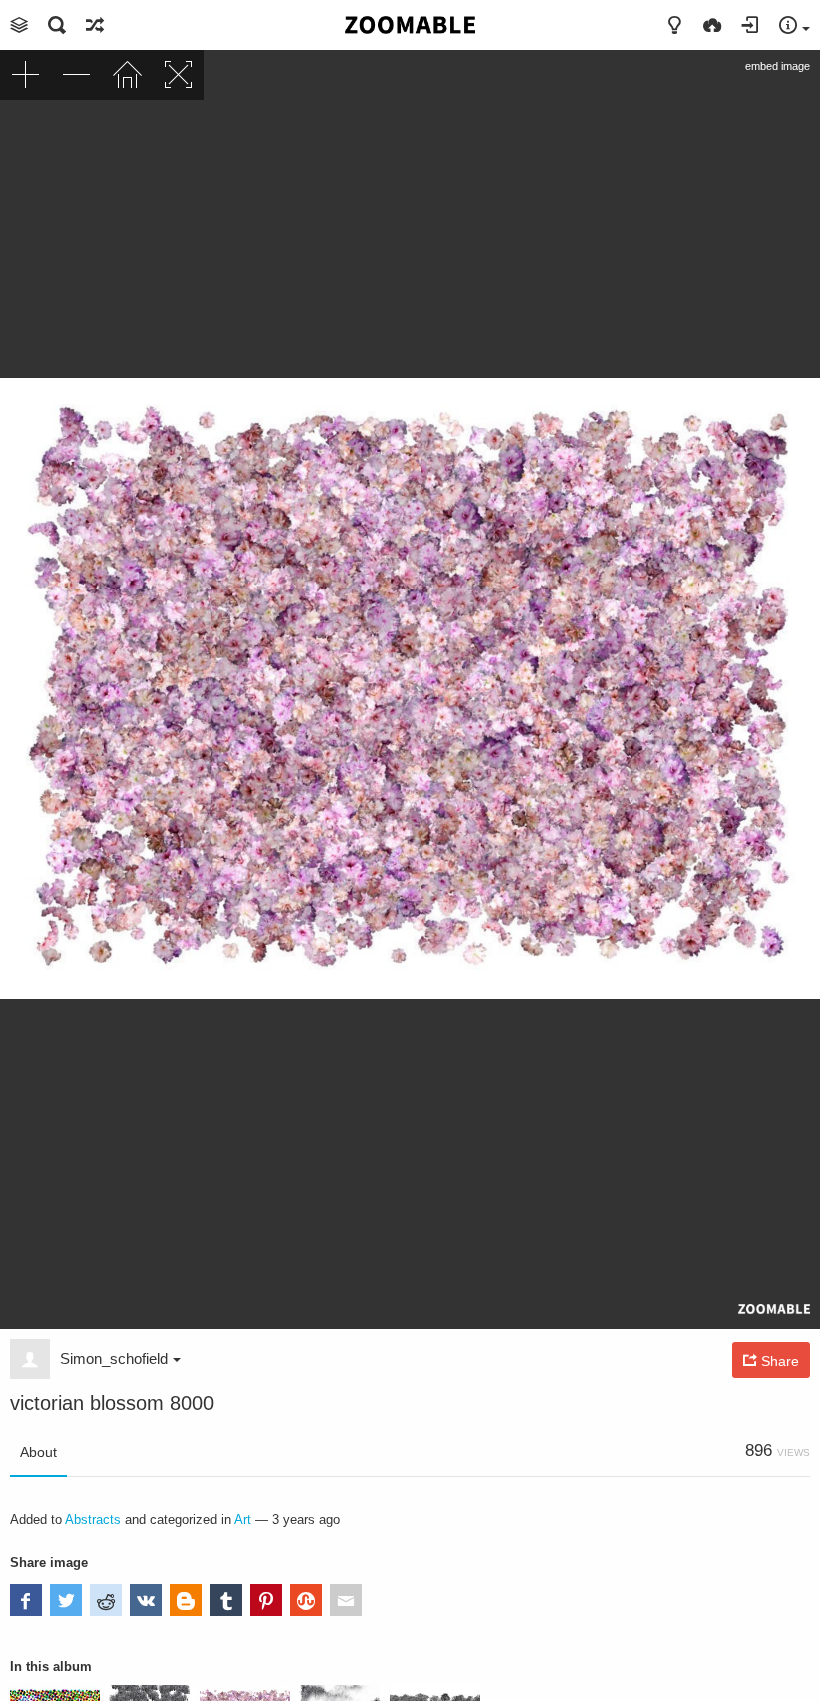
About (38, 1452)
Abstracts (93, 1519)
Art (242, 1519)
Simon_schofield (114, 1358)
